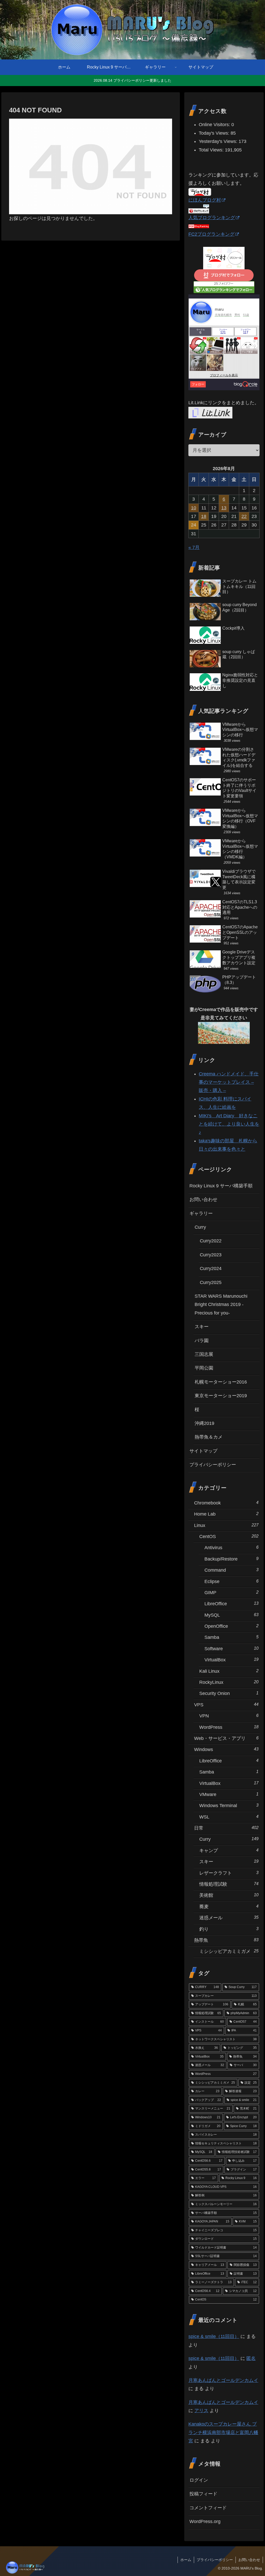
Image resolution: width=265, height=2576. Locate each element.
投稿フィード (203, 2494)
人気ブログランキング (212, 218)
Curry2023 (211, 1255)
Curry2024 (211, 1268)
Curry (200, 1227)
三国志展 (204, 1354)
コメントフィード (208, 2508)
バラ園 (202, 1341)
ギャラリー (201, 1213)
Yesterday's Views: (219, 141)
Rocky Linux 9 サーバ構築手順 (221, 1186)
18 (204, 516)
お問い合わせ (203, 1199)
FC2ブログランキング (211, 234)
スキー (202, 1327)
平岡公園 (204, 1368)
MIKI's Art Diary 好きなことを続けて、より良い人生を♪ (229, 1124)
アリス (201, 2411)
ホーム (186, 2560)
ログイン (199, 2480)
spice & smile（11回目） (214, 2336)
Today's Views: (215, 133)
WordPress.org (205, 2521)
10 (194, 508)
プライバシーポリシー (213, 1465)
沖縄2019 (204, 1423)
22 (244, 516)
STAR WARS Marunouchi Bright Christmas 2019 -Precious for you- (221, 1305)
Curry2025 (211, 1282)
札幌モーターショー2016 (221, 1382)
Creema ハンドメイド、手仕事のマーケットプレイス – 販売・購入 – (229, 1082)
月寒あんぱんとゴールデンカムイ (223, 2380)
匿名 (251, 2358)
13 (224, 508)
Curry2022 (211, 1241)
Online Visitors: (215, 125)
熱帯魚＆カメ (209, 1437)
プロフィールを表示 (224, 375)
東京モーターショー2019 (221, 1396)
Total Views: (212, 150)
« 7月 (194, 547)
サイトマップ (203, 1451)
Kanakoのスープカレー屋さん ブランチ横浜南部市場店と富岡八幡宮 (223, 2432)
